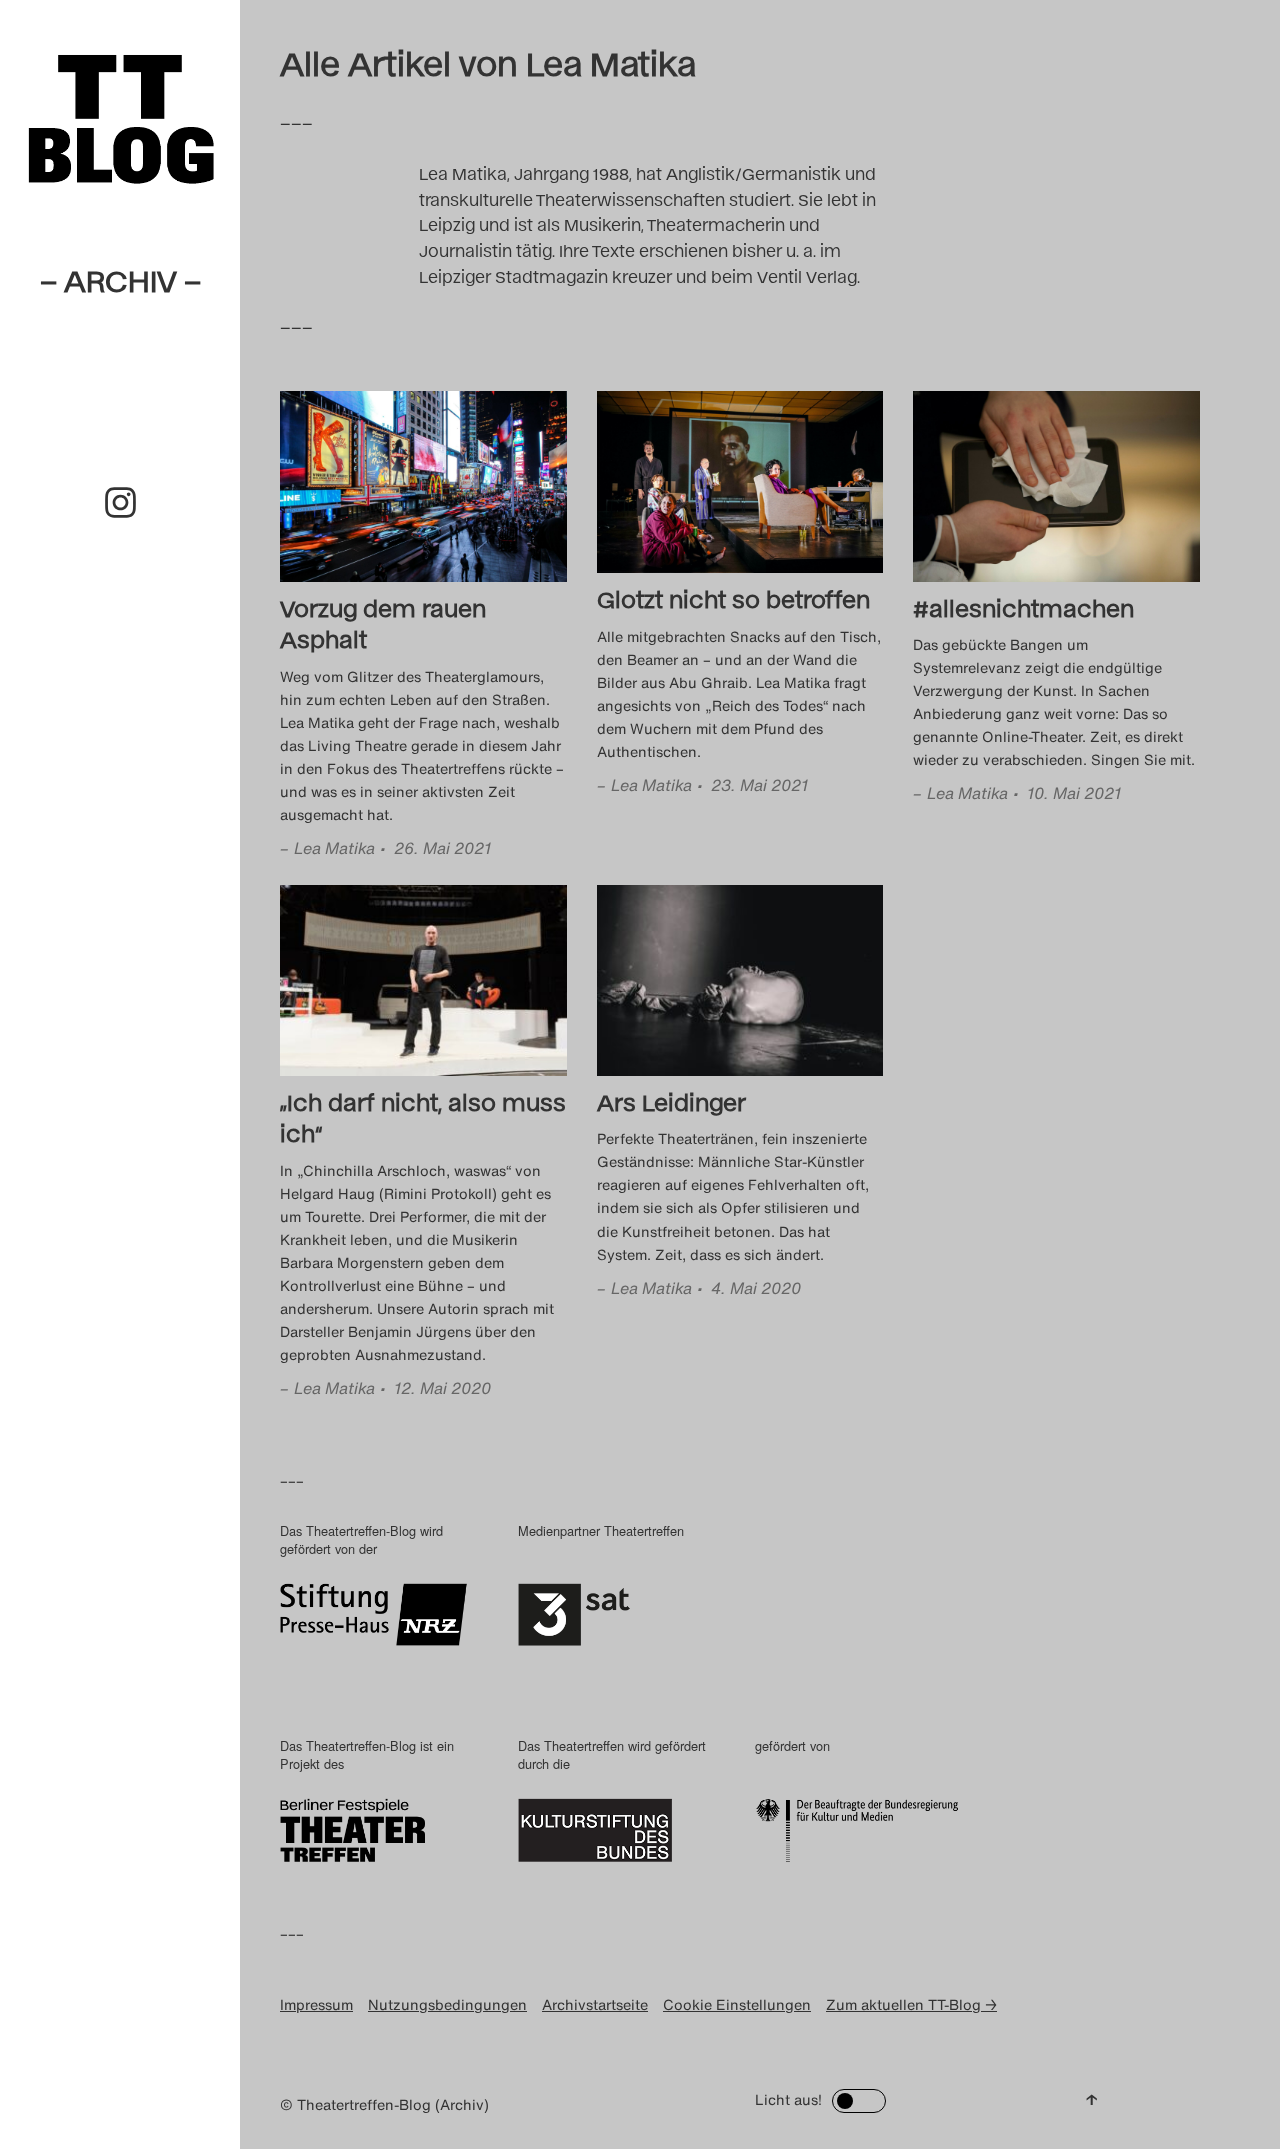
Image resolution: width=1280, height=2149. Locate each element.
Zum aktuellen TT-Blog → (911, 2004)
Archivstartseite (595, 2004)
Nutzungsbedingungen (447, 2004)
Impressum (316, 2004)
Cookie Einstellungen (737, 2004)
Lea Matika (334, 848)
